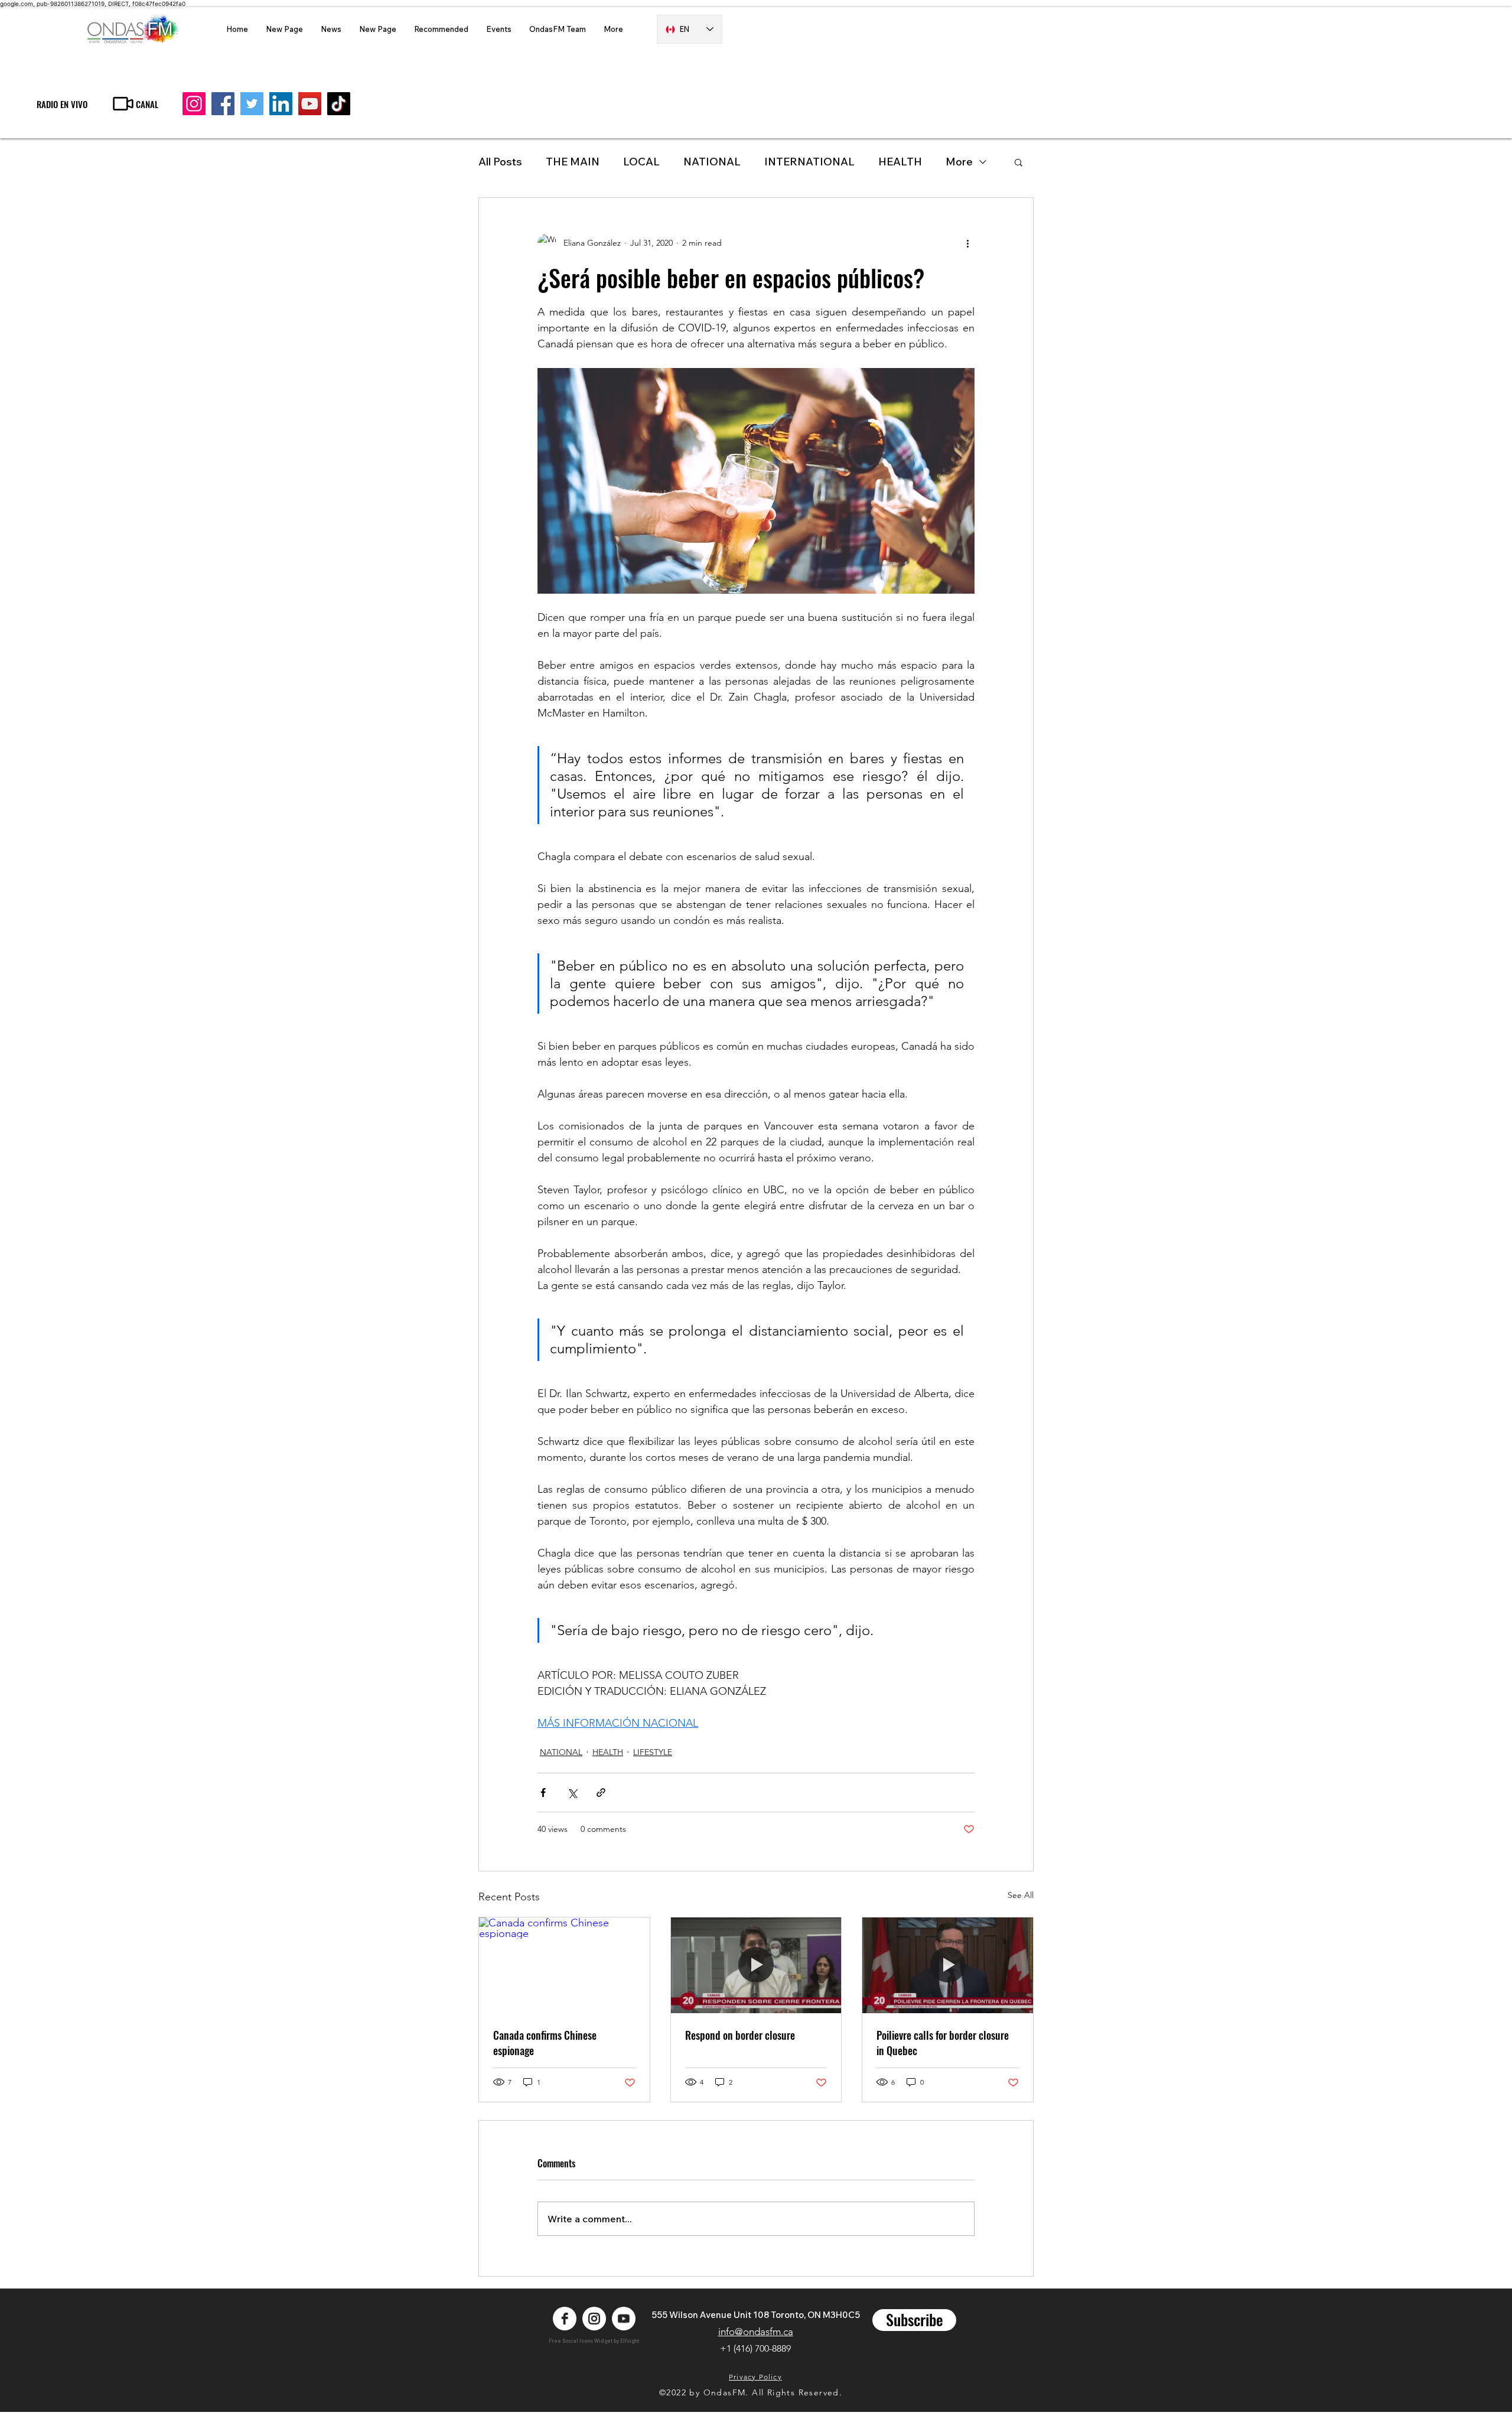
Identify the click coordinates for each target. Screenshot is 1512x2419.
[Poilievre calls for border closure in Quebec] (948, 1965)
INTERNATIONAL (809, 162)
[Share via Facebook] (543, 1793)
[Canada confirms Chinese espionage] (564, 1965)
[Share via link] (601, 1793)
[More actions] (967, 243)
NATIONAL (712, 162)
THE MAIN (573, 162)
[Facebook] (223, 104)
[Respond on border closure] (756, 1965)
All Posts (500, 162)
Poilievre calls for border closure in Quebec (943, 2043)
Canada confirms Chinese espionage (545, 2043)
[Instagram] (194, 104)
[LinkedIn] (281, 104)
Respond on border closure (740, 2035)
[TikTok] (339, 104)
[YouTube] (310, 104)
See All (1021, 1895)
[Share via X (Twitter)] (572, 1793)
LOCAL (641, 162)
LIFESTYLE (653, 1752)
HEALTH (608, 1752)
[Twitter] (252, 104)
